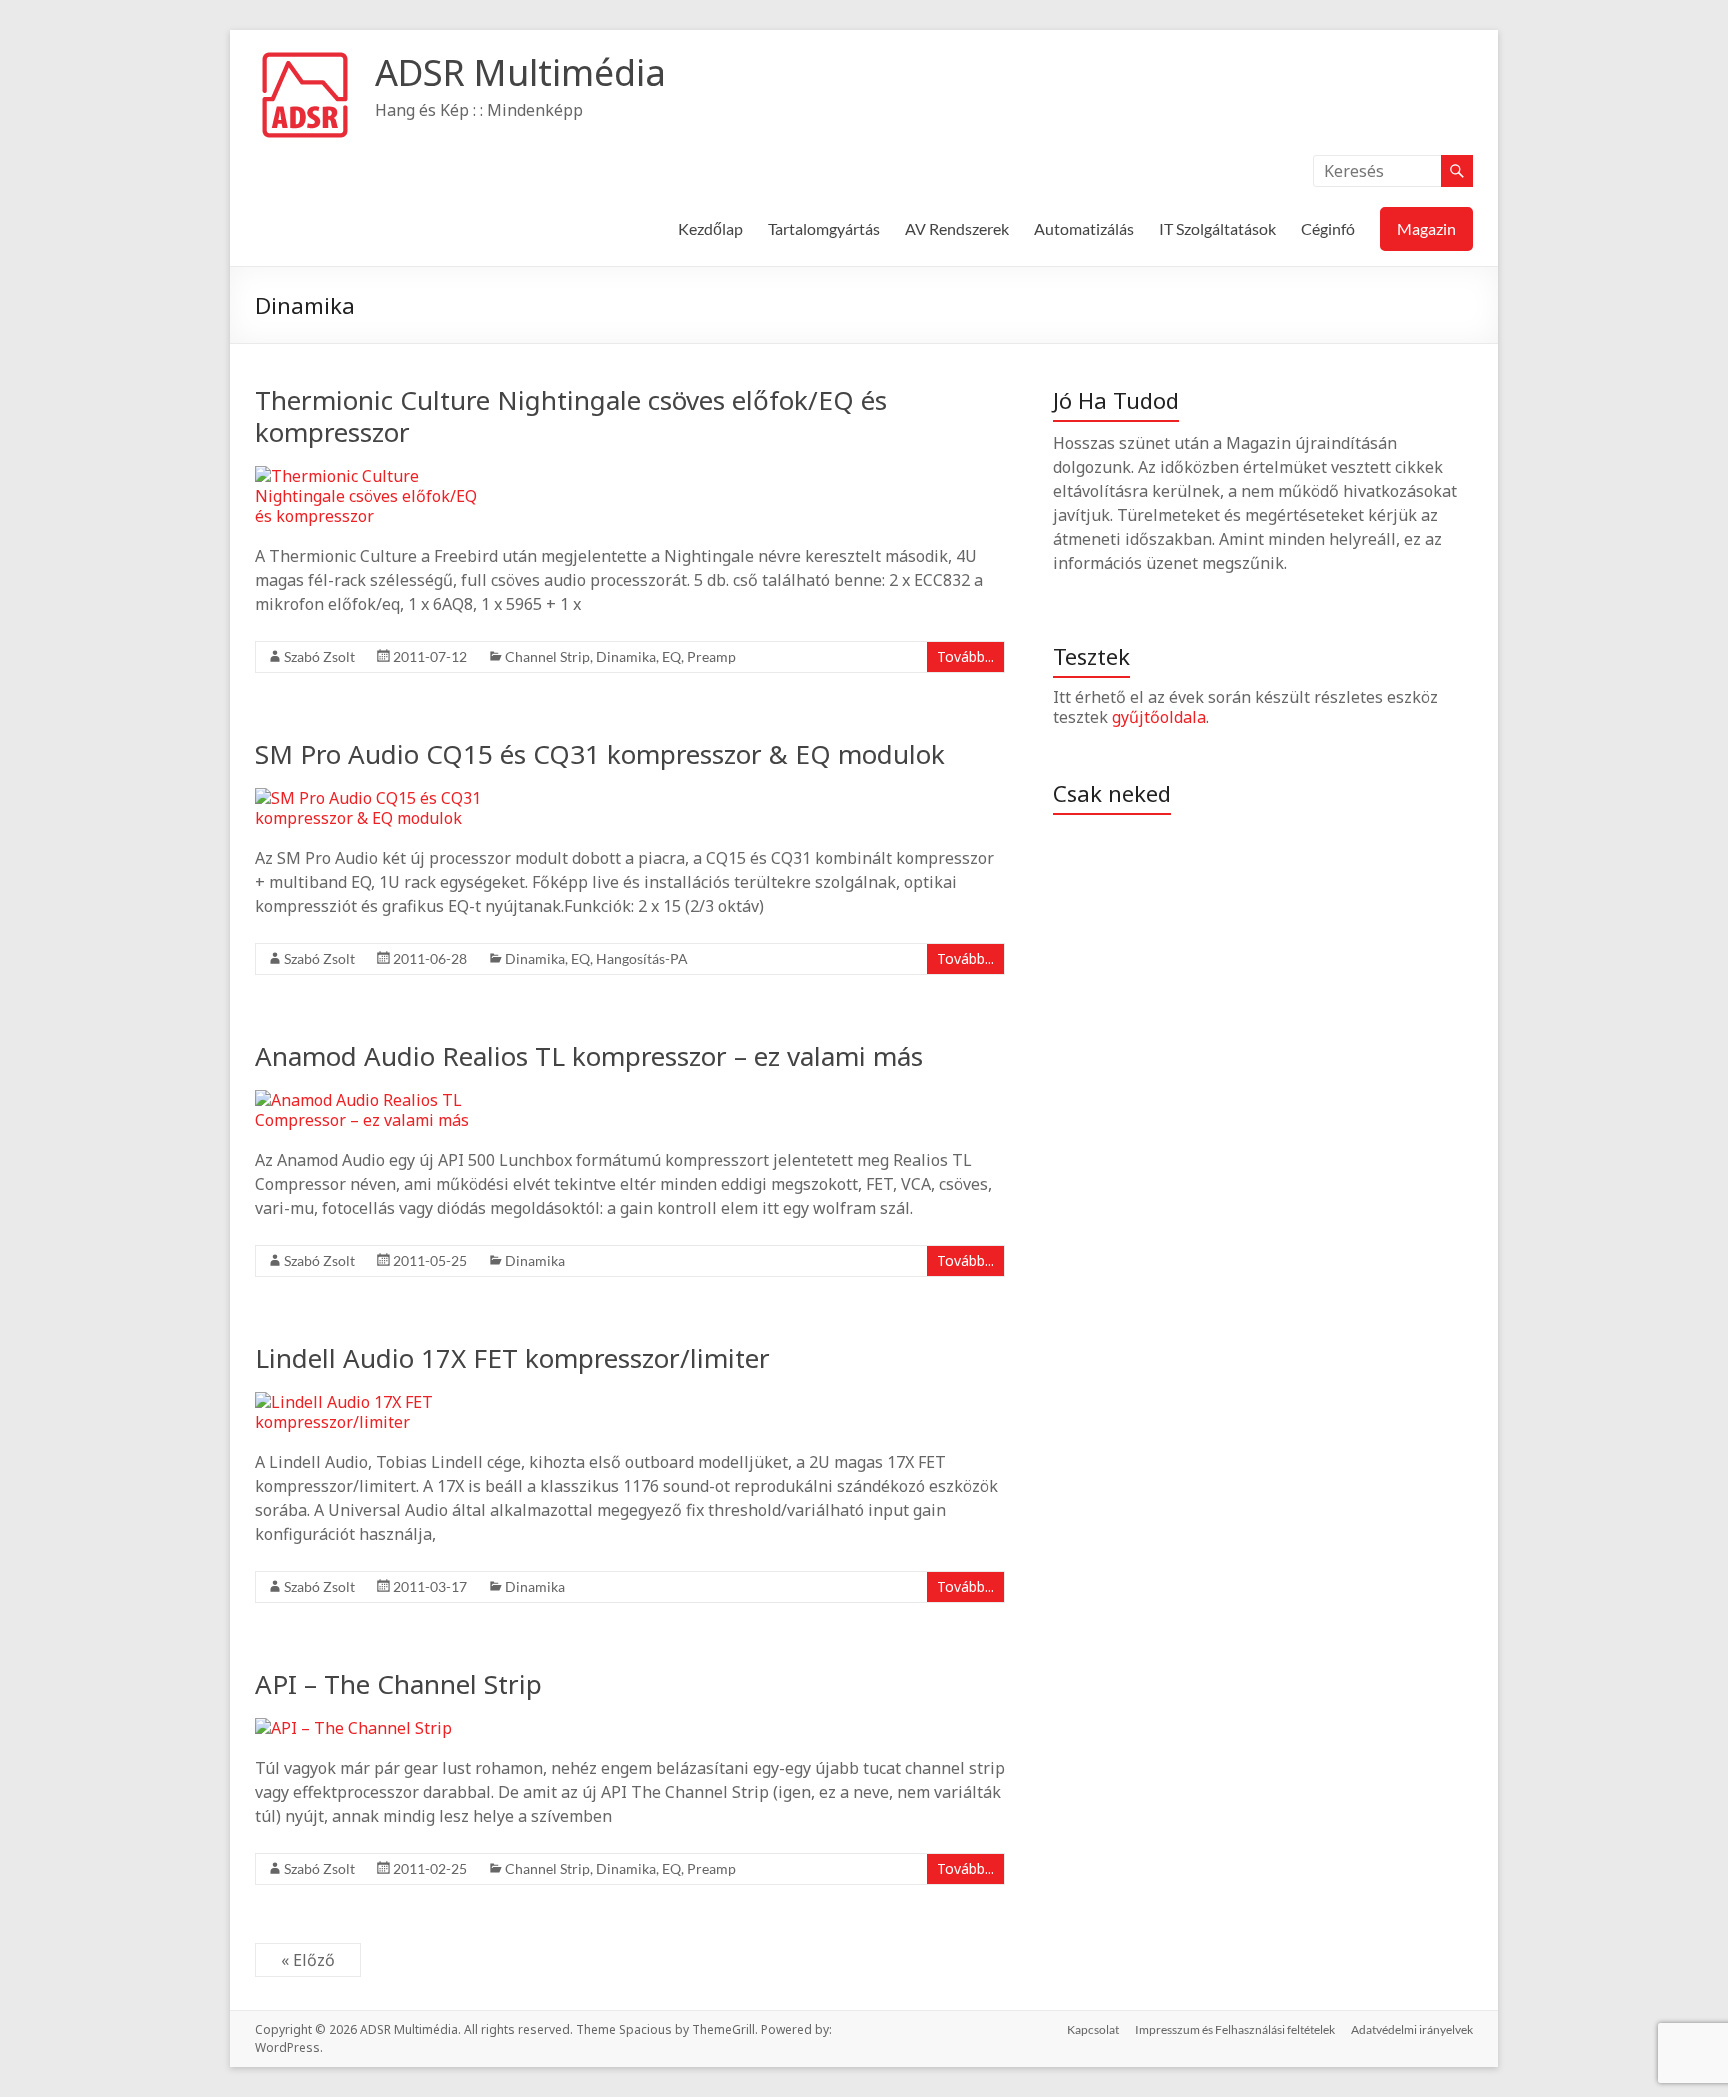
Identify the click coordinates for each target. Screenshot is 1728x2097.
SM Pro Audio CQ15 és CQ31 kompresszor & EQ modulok (600, 754)
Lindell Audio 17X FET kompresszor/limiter (512, 1358)
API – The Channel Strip (398, 1684)
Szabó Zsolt (319, 656)
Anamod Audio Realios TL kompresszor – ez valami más (589, 1056)
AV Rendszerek (957, 228)
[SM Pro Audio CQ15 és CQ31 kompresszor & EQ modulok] (375, 798)
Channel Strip (547, 656)
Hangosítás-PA (642, 958)
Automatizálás (1084, 228)
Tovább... (965, 656)
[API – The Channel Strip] (353, 1728)
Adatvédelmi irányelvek (1412, 2029)
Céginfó (1328, 228)
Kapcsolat (1093, 2029)
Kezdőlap (710, 228)
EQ (671, 656)
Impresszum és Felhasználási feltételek (1235, 2029)
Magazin (1426, 228)
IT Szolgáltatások (1217, 228)
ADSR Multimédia (520, 72)
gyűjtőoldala (1159, 717)
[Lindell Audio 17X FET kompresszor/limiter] (375, 1402)
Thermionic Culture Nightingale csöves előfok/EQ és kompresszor (571, 416)
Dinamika (626, 656)
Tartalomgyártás (824, 228)
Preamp (711, 656)
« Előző (308, 1960)
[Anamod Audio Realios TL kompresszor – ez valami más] (375, 1100)
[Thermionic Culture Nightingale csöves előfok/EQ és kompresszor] (375, 476)
